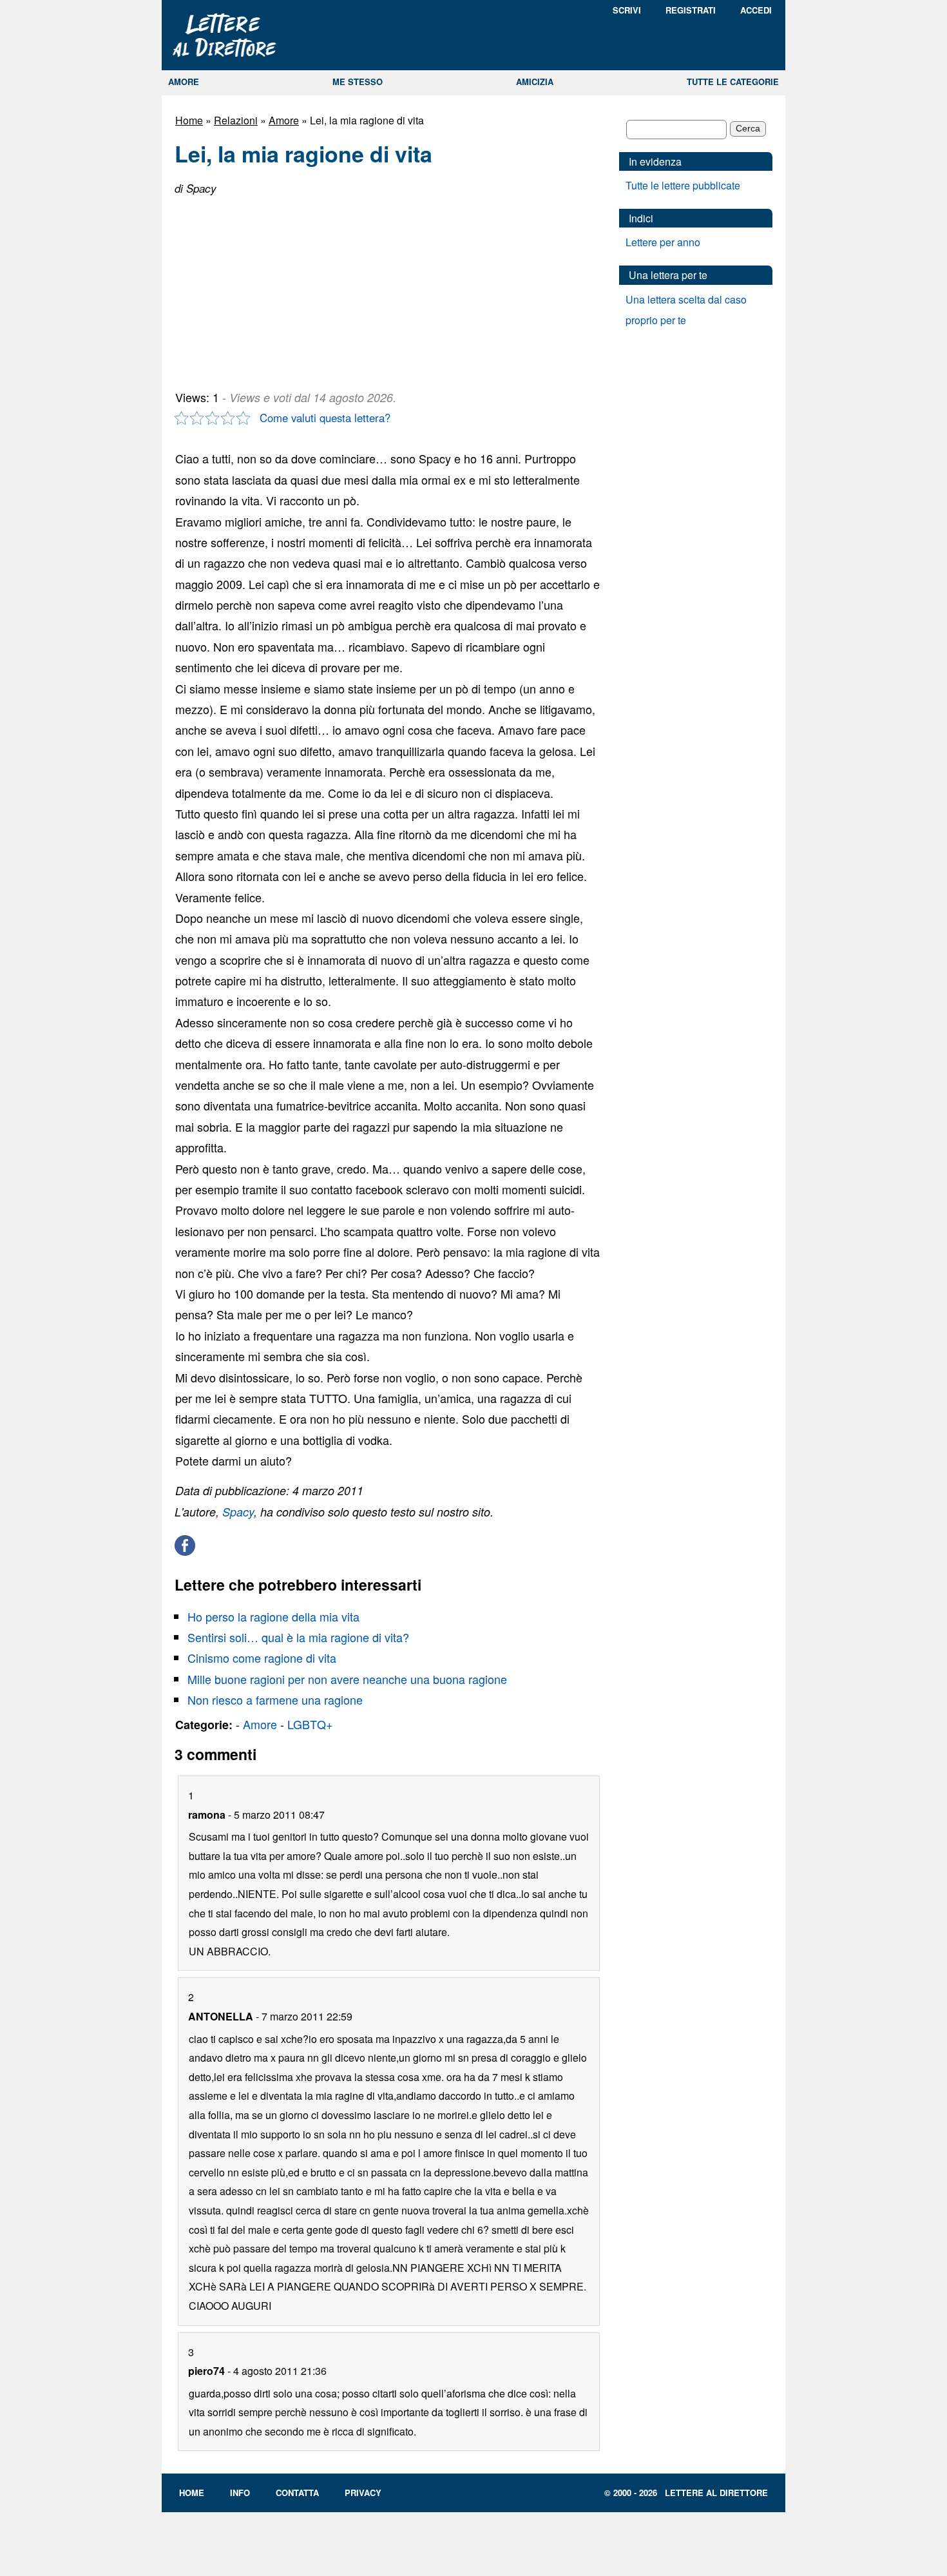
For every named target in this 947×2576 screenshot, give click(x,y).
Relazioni (236, 120)
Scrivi (627, 10)
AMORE (184, 82)
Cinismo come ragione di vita (262, 1658)
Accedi (756, 10)
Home (189, 120)
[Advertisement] (271, 287)
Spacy (238, 1512)
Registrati (691, 10)
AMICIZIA (535, 82)
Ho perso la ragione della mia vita (273, 1616)
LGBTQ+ (310, 1724)
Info (240, 2493)
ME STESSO (358, 82)
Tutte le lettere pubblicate (683, 185)
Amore (284, 120)
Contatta (297, 2493)
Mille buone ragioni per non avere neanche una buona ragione (347, 1679)
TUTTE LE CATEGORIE (733, 82)
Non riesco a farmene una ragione (275, 1700)
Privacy (363, 2493)
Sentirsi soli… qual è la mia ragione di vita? (298, 1637)
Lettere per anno (663, 242)
